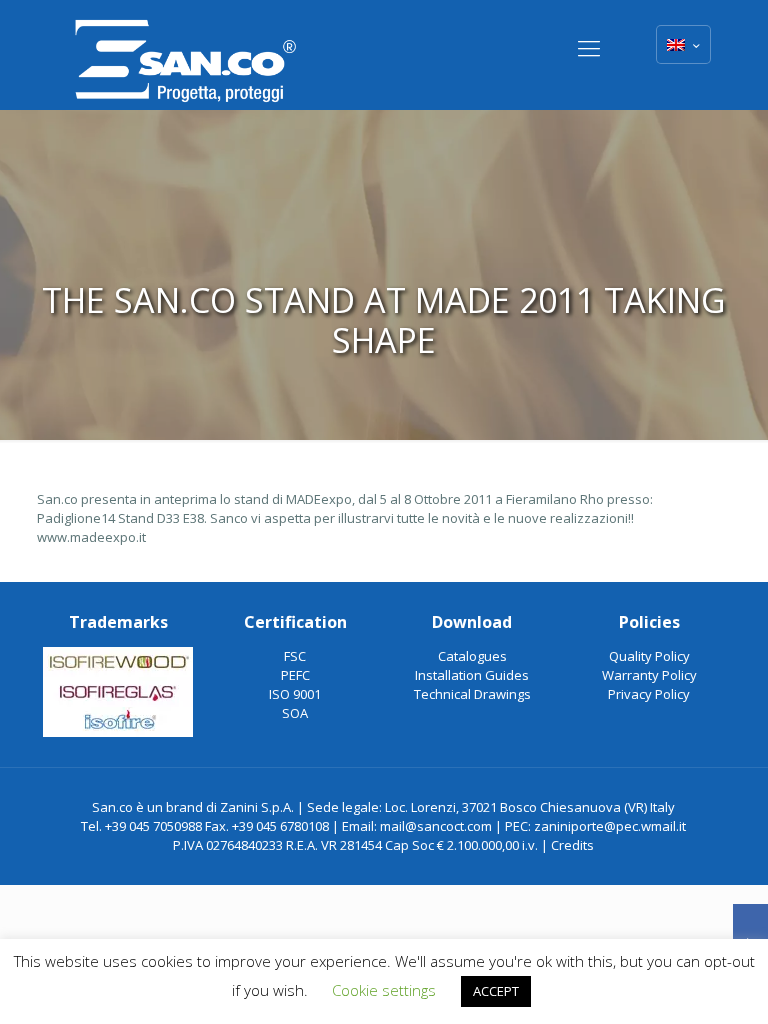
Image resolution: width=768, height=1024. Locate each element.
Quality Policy (649, 656)
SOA (295, 713)
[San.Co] (186, 55)
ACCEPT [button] (496, 991)
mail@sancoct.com (436, 826)
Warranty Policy (649, 675)
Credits (572, 845)
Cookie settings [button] (384, 990)
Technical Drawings (472, 694)
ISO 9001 (295, 694)
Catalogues (472, 656)
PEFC (295, 675)
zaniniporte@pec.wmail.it (610, 826)
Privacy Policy (649, 694)
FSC (295, 656)
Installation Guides (472, 675)
